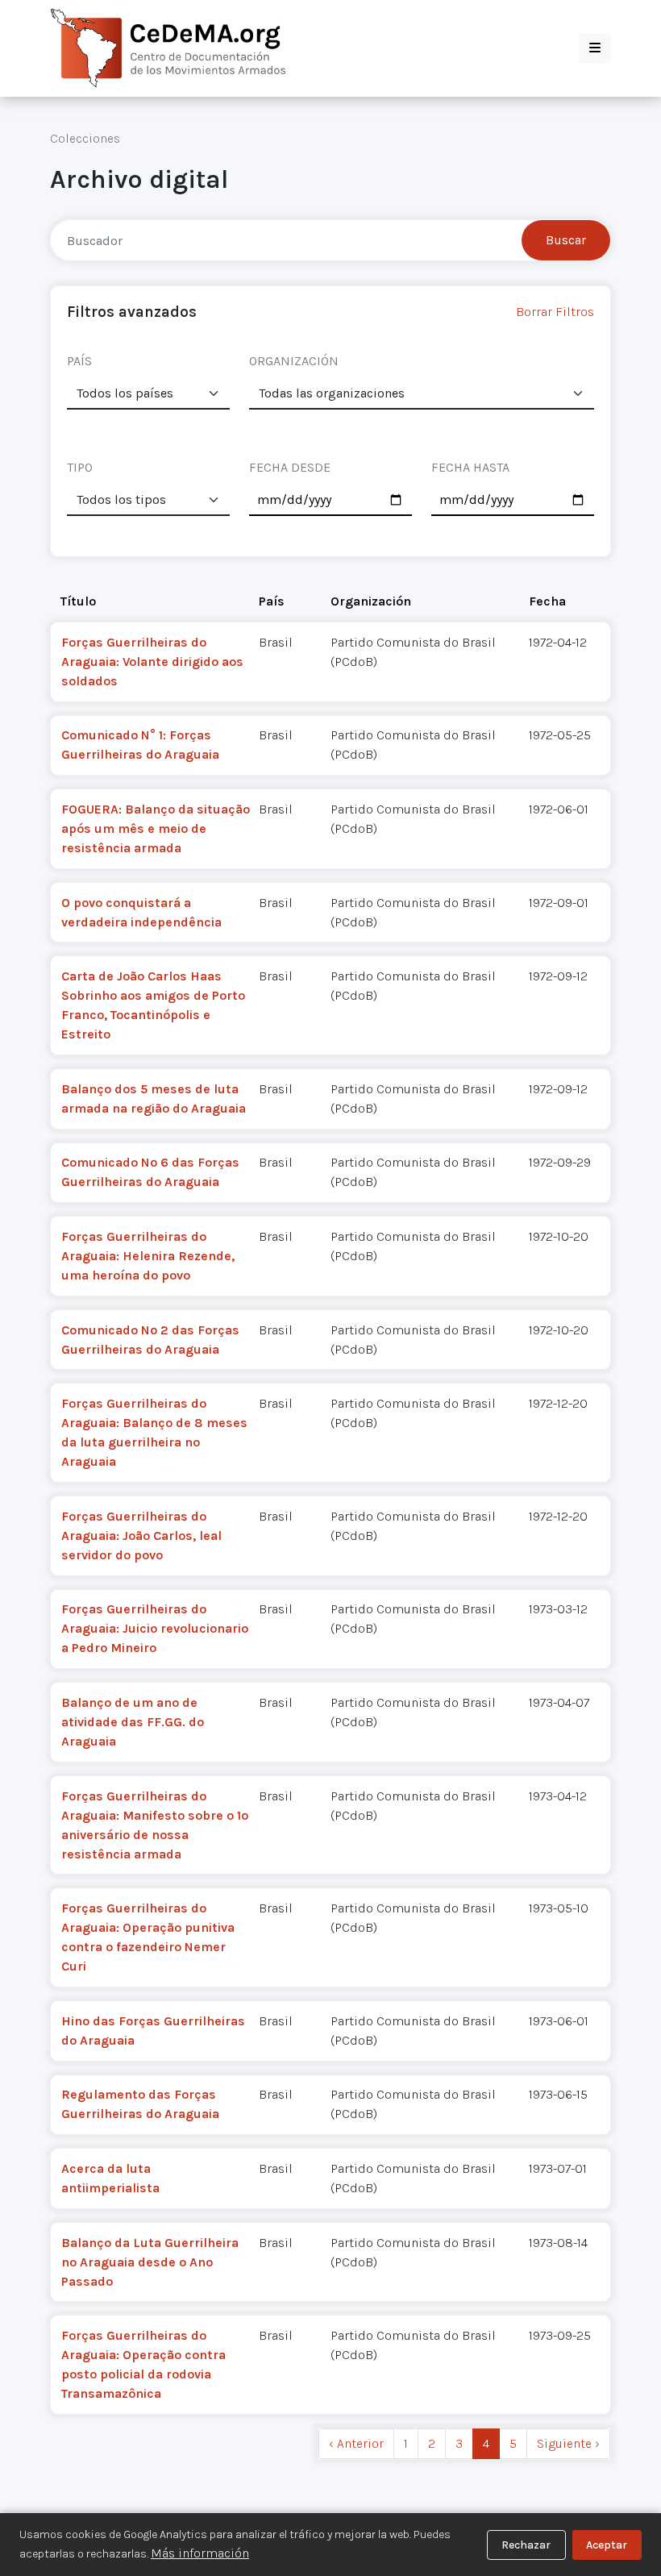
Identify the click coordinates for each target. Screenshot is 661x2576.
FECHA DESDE (290, 467)
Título (78, 601)
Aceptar (607, 2545)
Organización (371, 601)
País (272, 601)
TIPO (80, 467)
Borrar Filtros (555, 312)
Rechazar (526, 2545)
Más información (200, 2553)
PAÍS (79, 361)
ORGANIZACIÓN (294, 361)
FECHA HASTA (470, 467)
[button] (595, 48)
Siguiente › (568, 2443)
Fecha (547, 601)
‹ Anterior (356, 2443)
